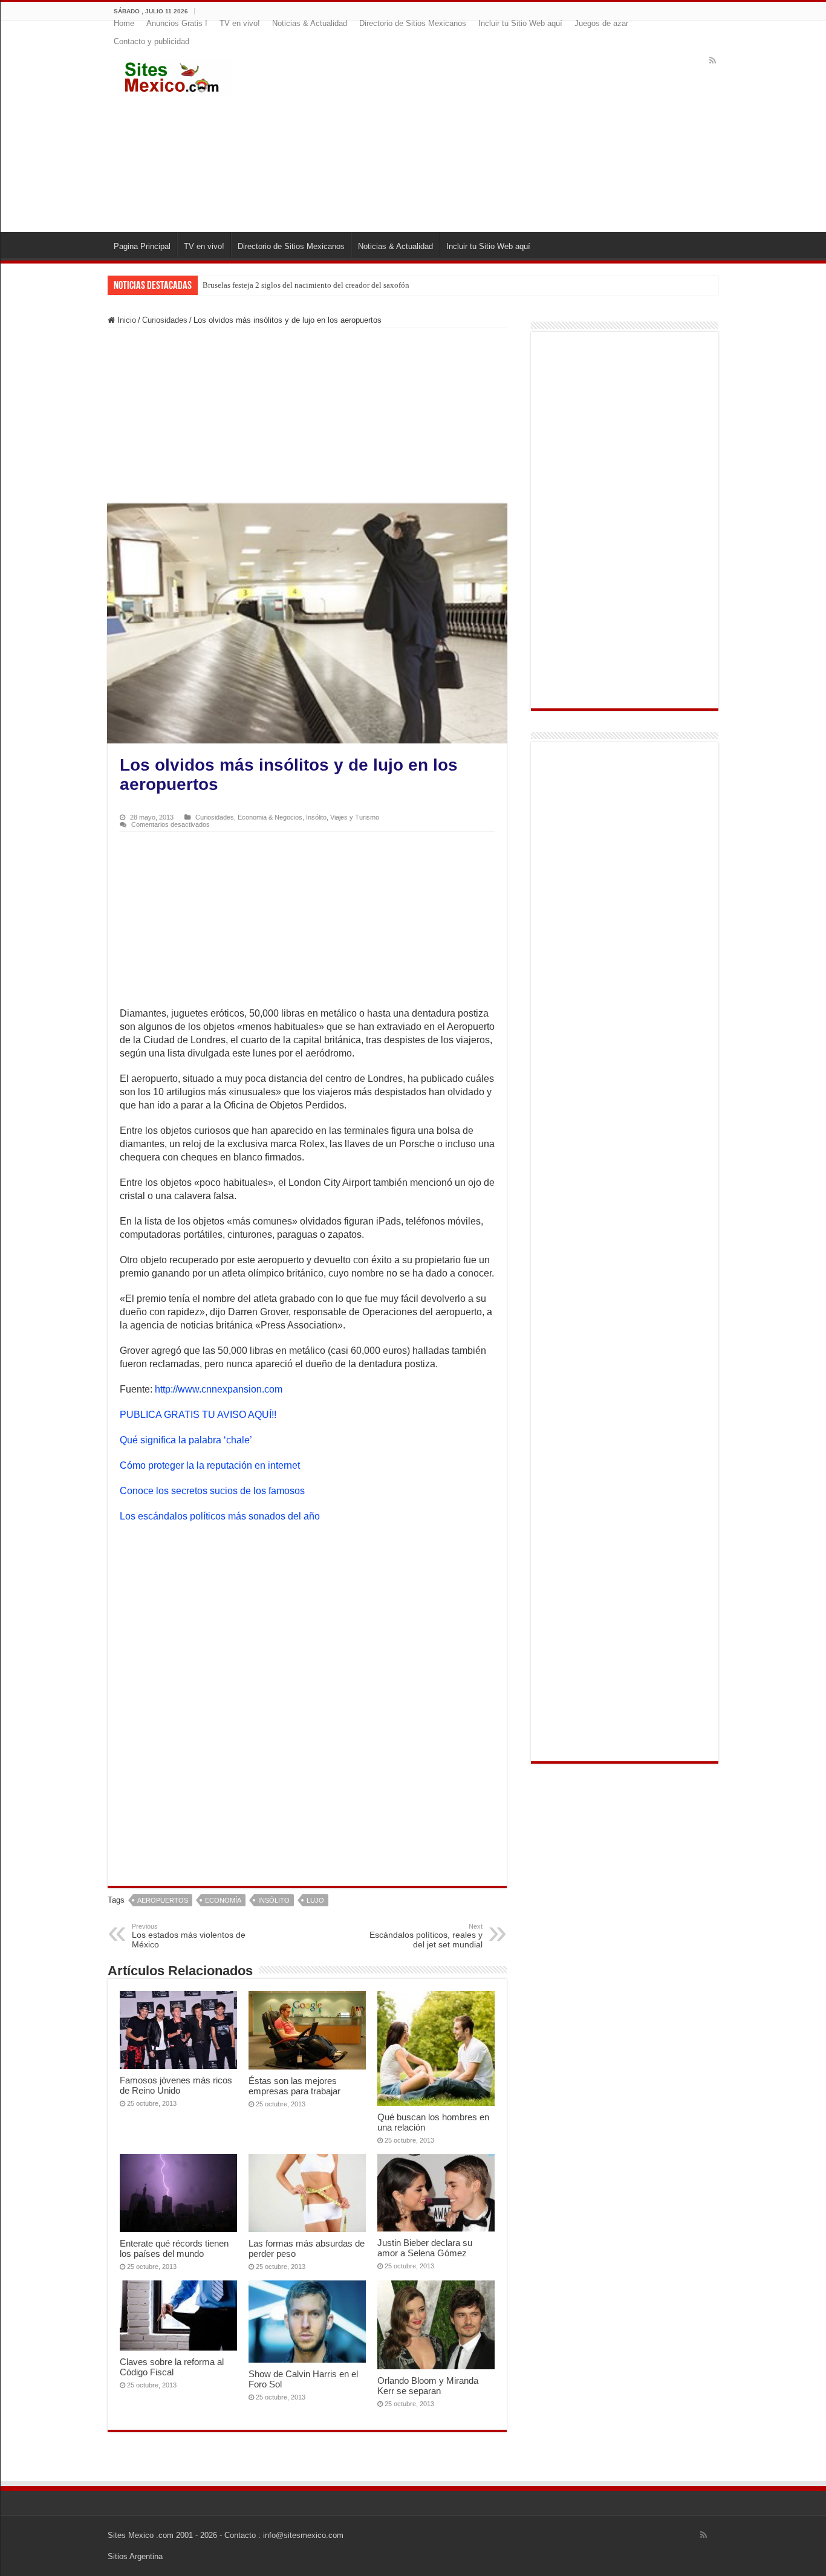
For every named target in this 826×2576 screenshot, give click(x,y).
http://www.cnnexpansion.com (219, 1389)
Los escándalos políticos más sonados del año (220, 1516)
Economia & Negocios (270, 817)
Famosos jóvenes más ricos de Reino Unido (176, 2085)
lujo (315, 1900)
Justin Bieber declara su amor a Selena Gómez (425, 2248)
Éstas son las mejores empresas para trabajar (294, 2086)
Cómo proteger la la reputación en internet (210, 1465)
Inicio (125, 320)
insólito (274, 1900)
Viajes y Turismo (355, 817)
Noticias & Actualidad (310, 23)
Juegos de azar (601, 23)
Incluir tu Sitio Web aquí (520, 23)
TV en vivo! (240, 23)
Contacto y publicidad (151, 41)
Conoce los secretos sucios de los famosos (212, 1491)
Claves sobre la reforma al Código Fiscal (172, 2367)
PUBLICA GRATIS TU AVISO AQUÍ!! (198, 1415)
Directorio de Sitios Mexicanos (413, 23)
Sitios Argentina (135, 2556)
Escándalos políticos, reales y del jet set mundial (426, 1936)
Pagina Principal (142, 246)
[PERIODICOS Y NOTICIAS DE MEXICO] (174, 76)
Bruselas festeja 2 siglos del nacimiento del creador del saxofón (306, 285)
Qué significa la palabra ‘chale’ (186, 1440)
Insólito (316, 817)
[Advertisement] (487, 135)
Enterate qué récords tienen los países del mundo (174, 2248)
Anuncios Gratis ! (177, 23)
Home (124, 23)
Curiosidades (165, 320)
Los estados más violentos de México (189, 1936)
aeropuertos (163, 1900)
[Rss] (713, 60)
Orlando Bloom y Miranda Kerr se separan (428, 2386)
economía (223, 1900)
